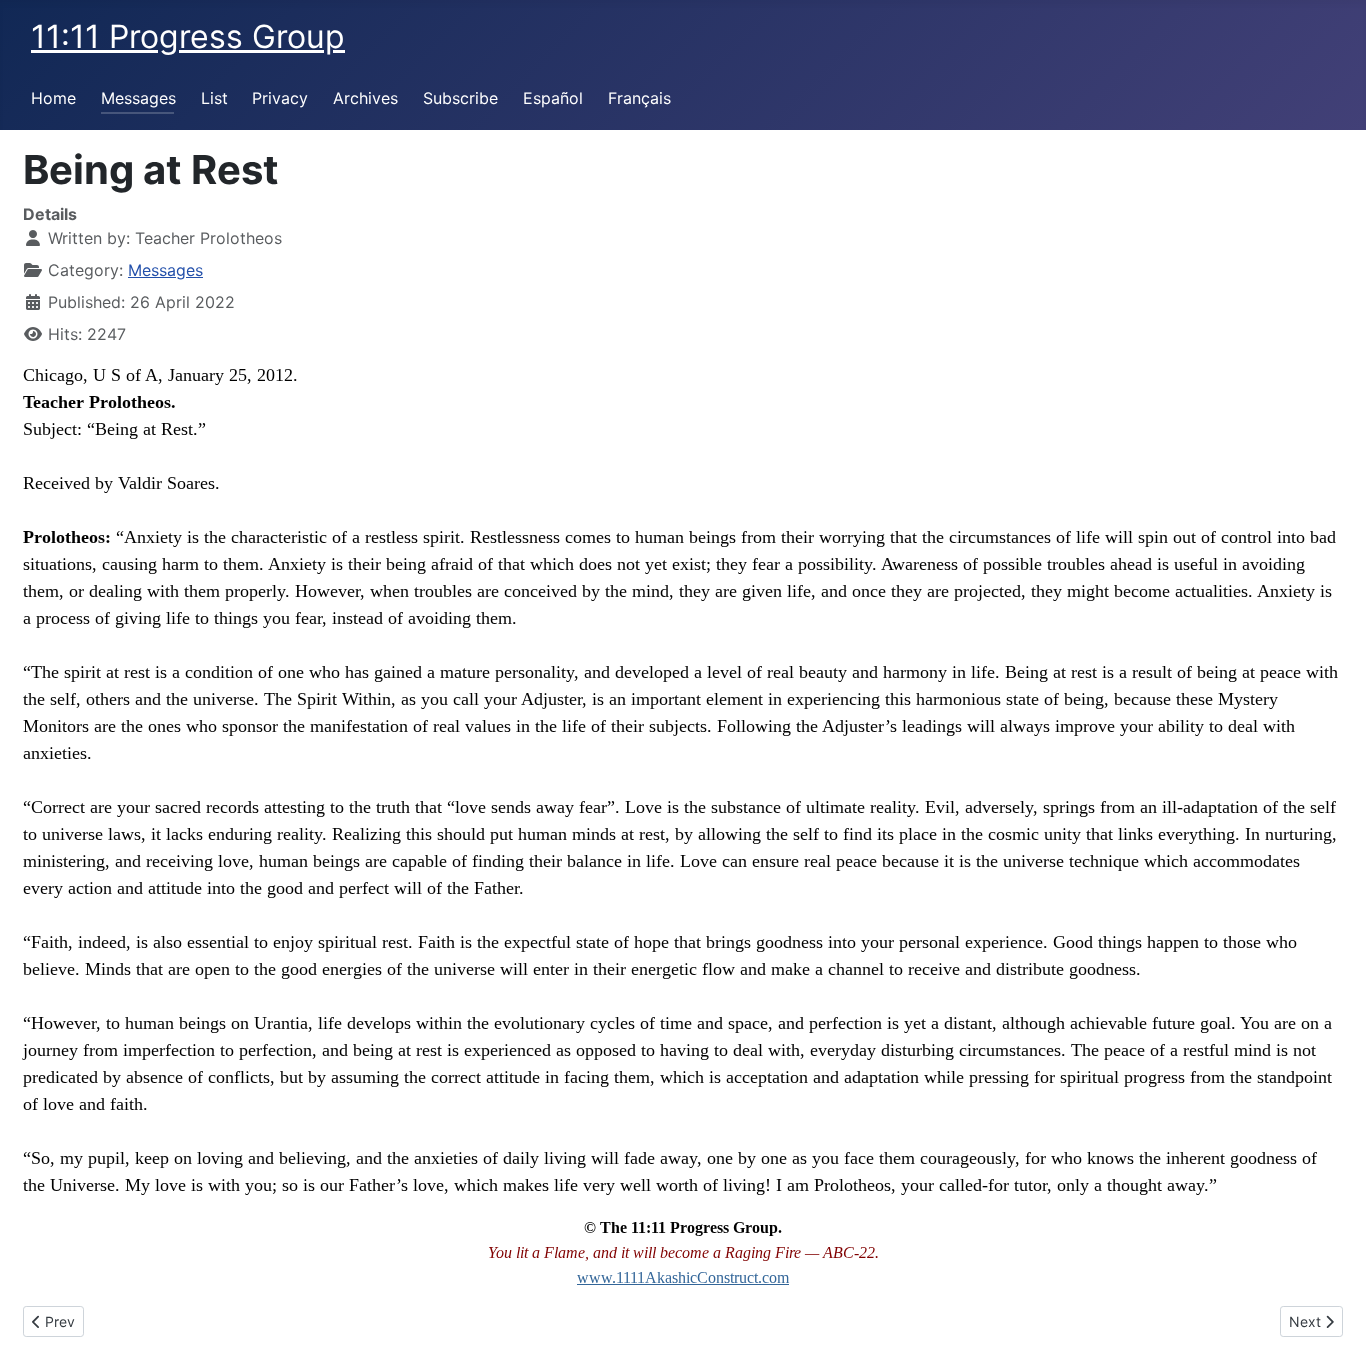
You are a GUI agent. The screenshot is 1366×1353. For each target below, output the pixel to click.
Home (53, 98)
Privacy (280, 98)
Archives (365, 98)
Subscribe (460, 98)
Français (639, 98)
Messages (138, 98)
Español (553, 98)
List (214, 98)
